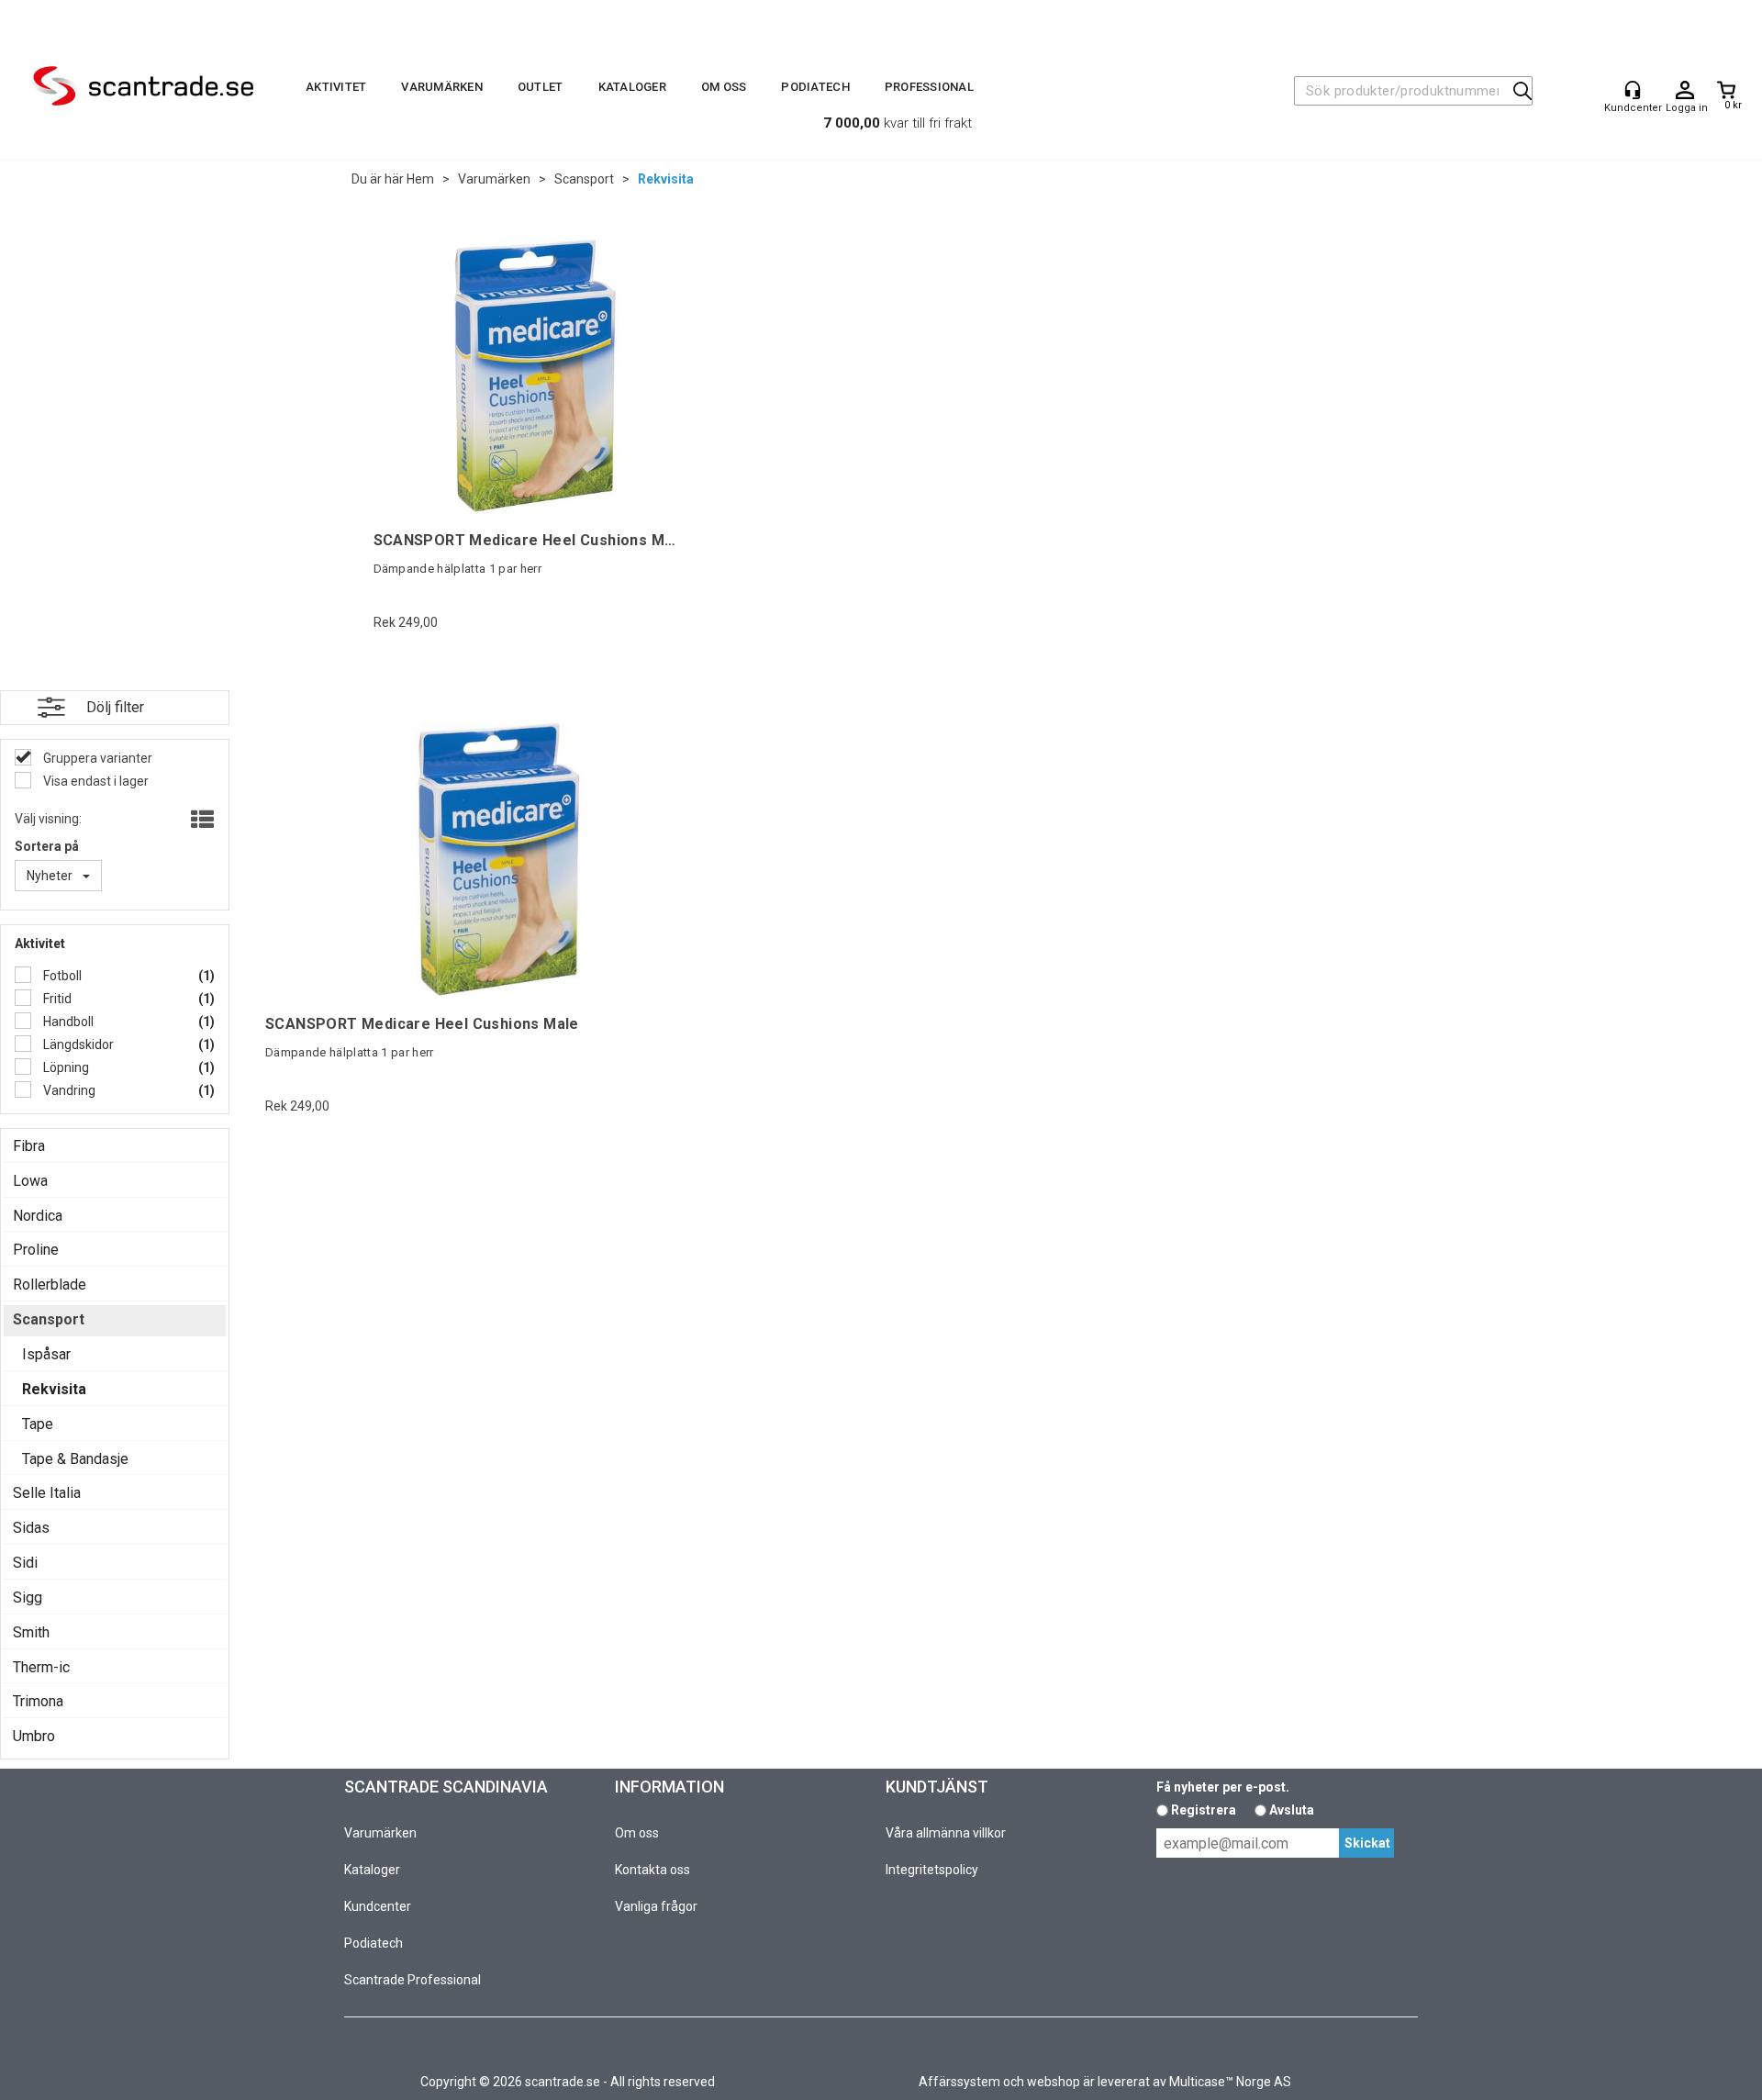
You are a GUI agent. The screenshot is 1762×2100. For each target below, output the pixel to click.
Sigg (28, 1597)
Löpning (65, 1067)
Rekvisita (666, 179)
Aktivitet (336, 87)
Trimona (38, 1701)
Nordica (38, 1216)
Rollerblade (50, 1285)
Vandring (68, 1090)
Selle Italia (47, 1493)
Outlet (541, 87)
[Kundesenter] (1633, 90)
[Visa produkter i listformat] (201, 821)
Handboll (67, 1022)
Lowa (30, 1181)
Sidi (25, 1563)
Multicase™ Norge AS (1230, 2082)
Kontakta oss (652, 1870)
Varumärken (442, 87)
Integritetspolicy (932, 1870)
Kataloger (632, 87)
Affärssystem (959, 2082)
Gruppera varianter (96, 758)
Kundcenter (378, 1906)
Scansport (584, 179)
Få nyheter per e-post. (1223, 1787)
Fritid (56, 999)
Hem (420, 179)
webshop (1054, 2082)
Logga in (1685, 91)
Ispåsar (46, 1354)
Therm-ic (41, 1667)
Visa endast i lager (95, 781)
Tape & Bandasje (75, 1459)
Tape (38, 1424)
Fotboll (61, 976)
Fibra (29, 1146)
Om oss (724, 87)
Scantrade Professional (413, 1980)
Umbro (34, 1736)
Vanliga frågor (656, 1906)
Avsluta (1292, 1810)
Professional (929, 87)
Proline (36, 1250)
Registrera (1204, 1810)
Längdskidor (77, 1044)
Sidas (31, 1528)
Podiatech (815, 87)
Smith (31, 1632)
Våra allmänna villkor (946, 1833)
